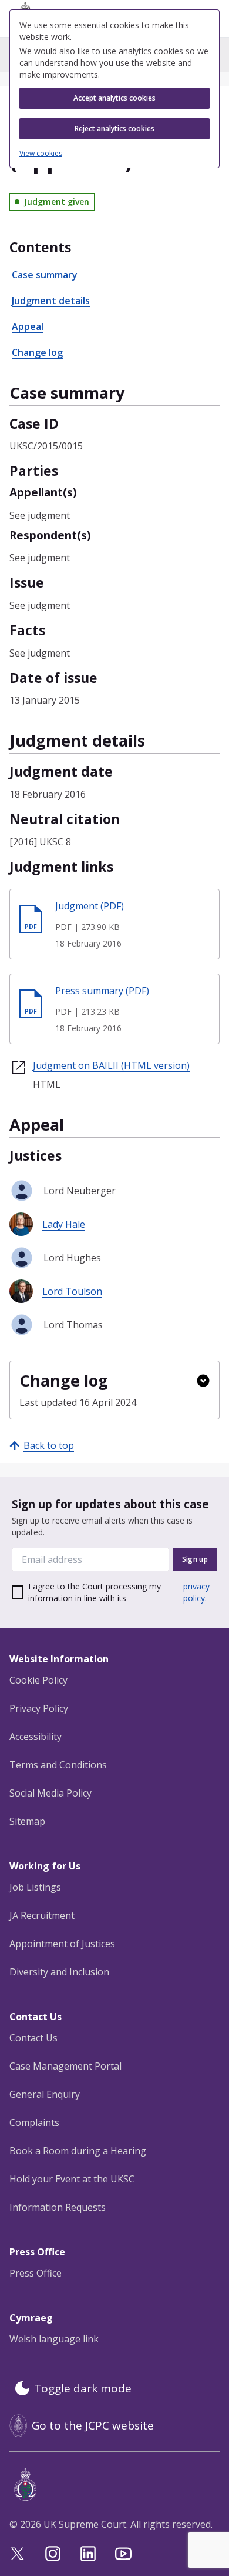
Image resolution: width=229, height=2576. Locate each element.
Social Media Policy (50, 1793)
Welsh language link (54, 2339)
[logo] (117, 2485)
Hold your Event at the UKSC (72, 2179)
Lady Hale (64, 1224)
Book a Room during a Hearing (78, 2151)
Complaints (34, 2122)
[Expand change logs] (203, 1381)
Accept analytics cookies (114, 98)
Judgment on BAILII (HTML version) (111, 1065)
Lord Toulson (72, 1291)
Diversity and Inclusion (59, 1972)
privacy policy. (196, 1592)
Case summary (45, 275)
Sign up (195, 1559)
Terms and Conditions (58, 1765)
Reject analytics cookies (114, 129)
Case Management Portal (65, 2066)
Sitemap (27, 1821)
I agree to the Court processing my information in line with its (119, 1592)
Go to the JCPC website (93, 2425)
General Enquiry (45, 2094)
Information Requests (58, 2207)
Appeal (28, 326)
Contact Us (33, 2038)
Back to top (49, 1445)
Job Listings (35, 1887)
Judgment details (51, 301)
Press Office (36, 2273)
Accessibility (36, 1737)
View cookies (41, 154)
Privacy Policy (39, 1708)
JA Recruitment (42, 1915)
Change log (37, 352)
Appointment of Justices (62, 1944)
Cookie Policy (38, 1680)
